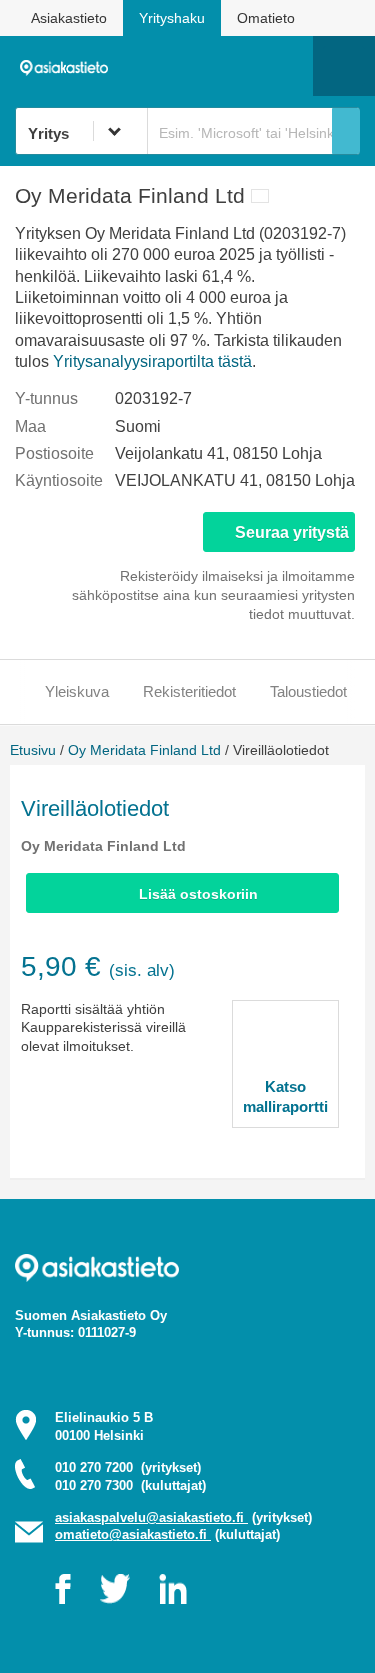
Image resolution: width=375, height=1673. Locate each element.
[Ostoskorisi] (195, 66)
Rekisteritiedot (189, 691)
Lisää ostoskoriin (198, 894)
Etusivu (33, 750)
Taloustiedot (308, 691)
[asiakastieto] (69, 65)
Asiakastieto (69, 18)
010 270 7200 (128, 1467)
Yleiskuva (77, 691)
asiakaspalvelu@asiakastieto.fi (151, 1517)
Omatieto (266, 18)
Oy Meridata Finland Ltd (144, 750)
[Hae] (346, 131)
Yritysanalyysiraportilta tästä (152, 361)
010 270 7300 (130, 1485)
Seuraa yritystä (292, 532)
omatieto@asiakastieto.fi (133, 1534)
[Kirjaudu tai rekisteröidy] (288, 66)
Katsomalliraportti (285, 1096)
